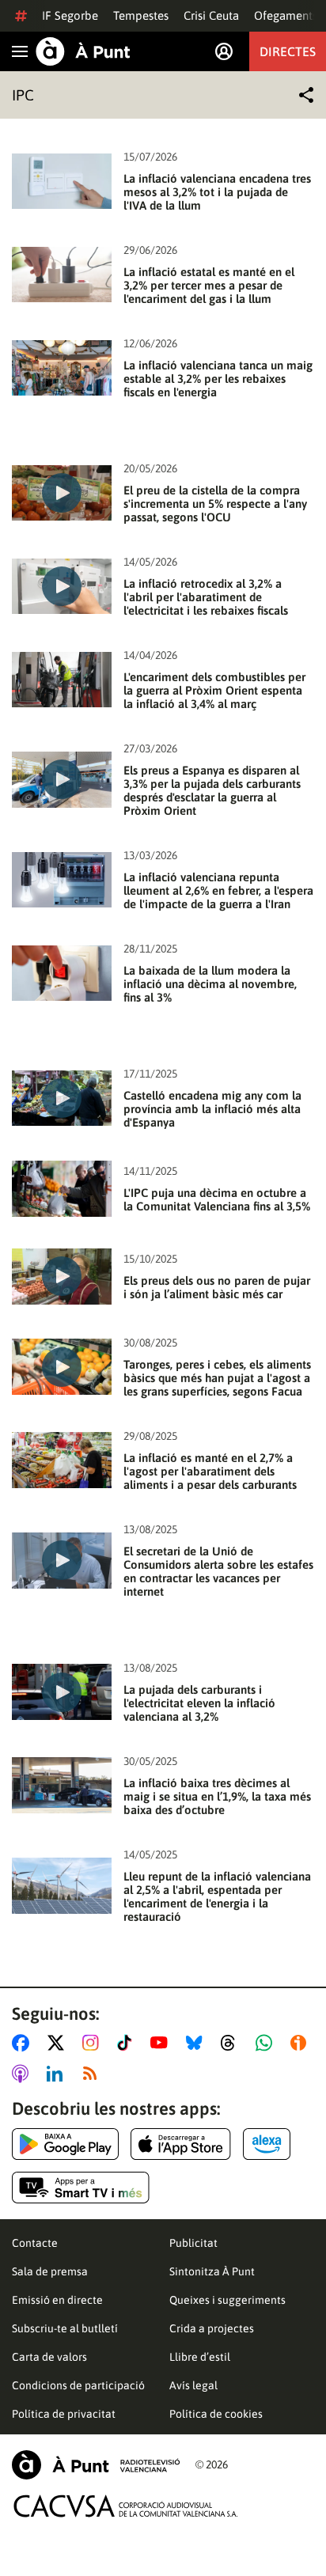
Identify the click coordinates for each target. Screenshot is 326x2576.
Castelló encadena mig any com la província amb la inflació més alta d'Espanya (212, 1109)
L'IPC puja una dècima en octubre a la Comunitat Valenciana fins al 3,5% (217, 1199)
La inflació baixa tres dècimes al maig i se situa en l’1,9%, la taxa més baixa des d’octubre (217, 1796)
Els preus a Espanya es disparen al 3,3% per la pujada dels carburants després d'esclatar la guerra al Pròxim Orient (212, 790)
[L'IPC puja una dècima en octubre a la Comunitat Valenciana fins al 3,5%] (62, 1189)
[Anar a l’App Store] (181, 2144)
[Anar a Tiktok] (128, 2043)
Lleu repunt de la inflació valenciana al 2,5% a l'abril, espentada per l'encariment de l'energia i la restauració (217, 1896)
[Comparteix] (306, 95)
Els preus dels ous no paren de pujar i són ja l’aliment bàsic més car (217, 1287)
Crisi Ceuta (211, 15)
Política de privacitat (64, 2414)
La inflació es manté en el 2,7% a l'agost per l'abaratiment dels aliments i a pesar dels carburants (210, 1471)
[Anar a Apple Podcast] (23, 2074)
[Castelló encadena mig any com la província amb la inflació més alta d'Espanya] (62, 1099)
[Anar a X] (59, 2043)
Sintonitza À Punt (212, 2271)
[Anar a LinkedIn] (58, 2074)
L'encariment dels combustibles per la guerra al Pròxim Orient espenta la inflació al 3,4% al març (214, 690)
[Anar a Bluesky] (197, 2043)
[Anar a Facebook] (24, 2043)
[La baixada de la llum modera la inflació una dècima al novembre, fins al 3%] (62, 974)
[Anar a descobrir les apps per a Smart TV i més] (81, 2188)
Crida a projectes (212, 2328)
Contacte (35, 2243)
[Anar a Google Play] (65, 2144)
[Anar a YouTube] (162, 2043)
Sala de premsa (50, 2271)
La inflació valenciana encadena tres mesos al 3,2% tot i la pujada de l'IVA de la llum (217, 192)
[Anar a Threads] (232, 2043)
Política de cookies (216, 2414)
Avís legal (193, 2385)
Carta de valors (49, 2357)
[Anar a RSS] (93, 2074)
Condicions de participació (78, 2385)
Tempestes (141, 15)
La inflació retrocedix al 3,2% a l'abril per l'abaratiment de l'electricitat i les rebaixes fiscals (206, 597)
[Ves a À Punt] (83, 51)
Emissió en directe (57, 2300)
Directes (288, 51)
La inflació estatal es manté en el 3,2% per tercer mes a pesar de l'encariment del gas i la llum (209, 285)
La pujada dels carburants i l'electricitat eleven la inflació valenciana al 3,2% (199, 1703)
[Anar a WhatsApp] (267, 2043)
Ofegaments (286, 15)
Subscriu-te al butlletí (65, 2328)
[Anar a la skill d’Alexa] (267, 2144)
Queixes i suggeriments (227, 2300)
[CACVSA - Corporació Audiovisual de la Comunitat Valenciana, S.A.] (126, 2506)
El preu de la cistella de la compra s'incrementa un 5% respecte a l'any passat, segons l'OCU (215, 504)
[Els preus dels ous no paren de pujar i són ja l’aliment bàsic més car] (62, 1277)
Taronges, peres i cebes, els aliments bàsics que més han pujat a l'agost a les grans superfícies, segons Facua (217, 1378)
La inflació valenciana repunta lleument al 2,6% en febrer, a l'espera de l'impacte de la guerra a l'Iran (218, 890)
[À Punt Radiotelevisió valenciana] (96, 2465)
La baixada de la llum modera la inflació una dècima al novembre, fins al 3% (210, 984)
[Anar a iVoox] (301, 2043)
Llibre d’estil (200, 2357)
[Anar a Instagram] (94, 2043)
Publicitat (193, 2243)
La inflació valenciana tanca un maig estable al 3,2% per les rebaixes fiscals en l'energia (218, 379)
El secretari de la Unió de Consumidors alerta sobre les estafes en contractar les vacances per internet (218, 1571)
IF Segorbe (70, 15)
